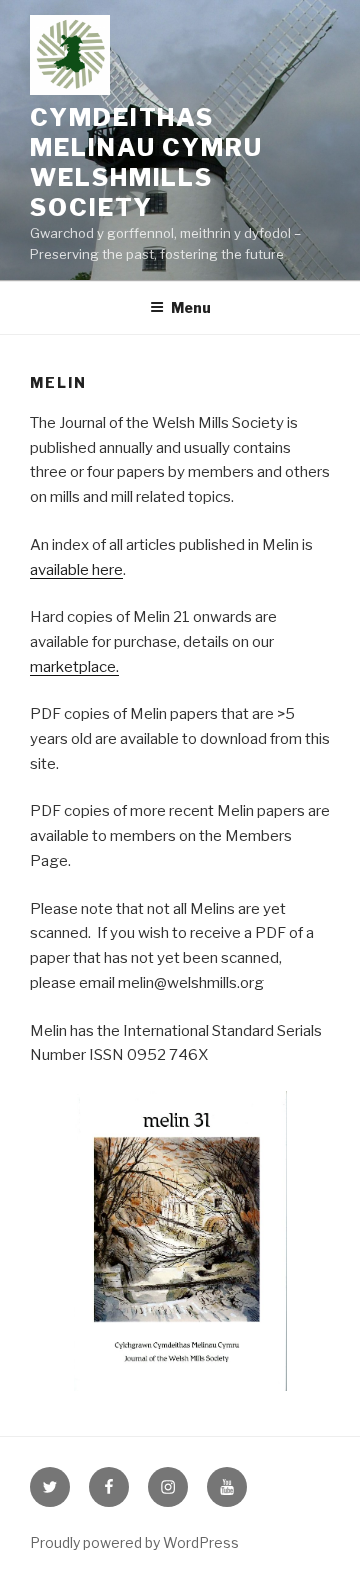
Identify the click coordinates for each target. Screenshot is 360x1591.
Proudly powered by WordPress (134, 1542)
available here (76, 570)
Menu (191, 307)
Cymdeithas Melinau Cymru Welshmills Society (146, 162)
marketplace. (74, 667)
